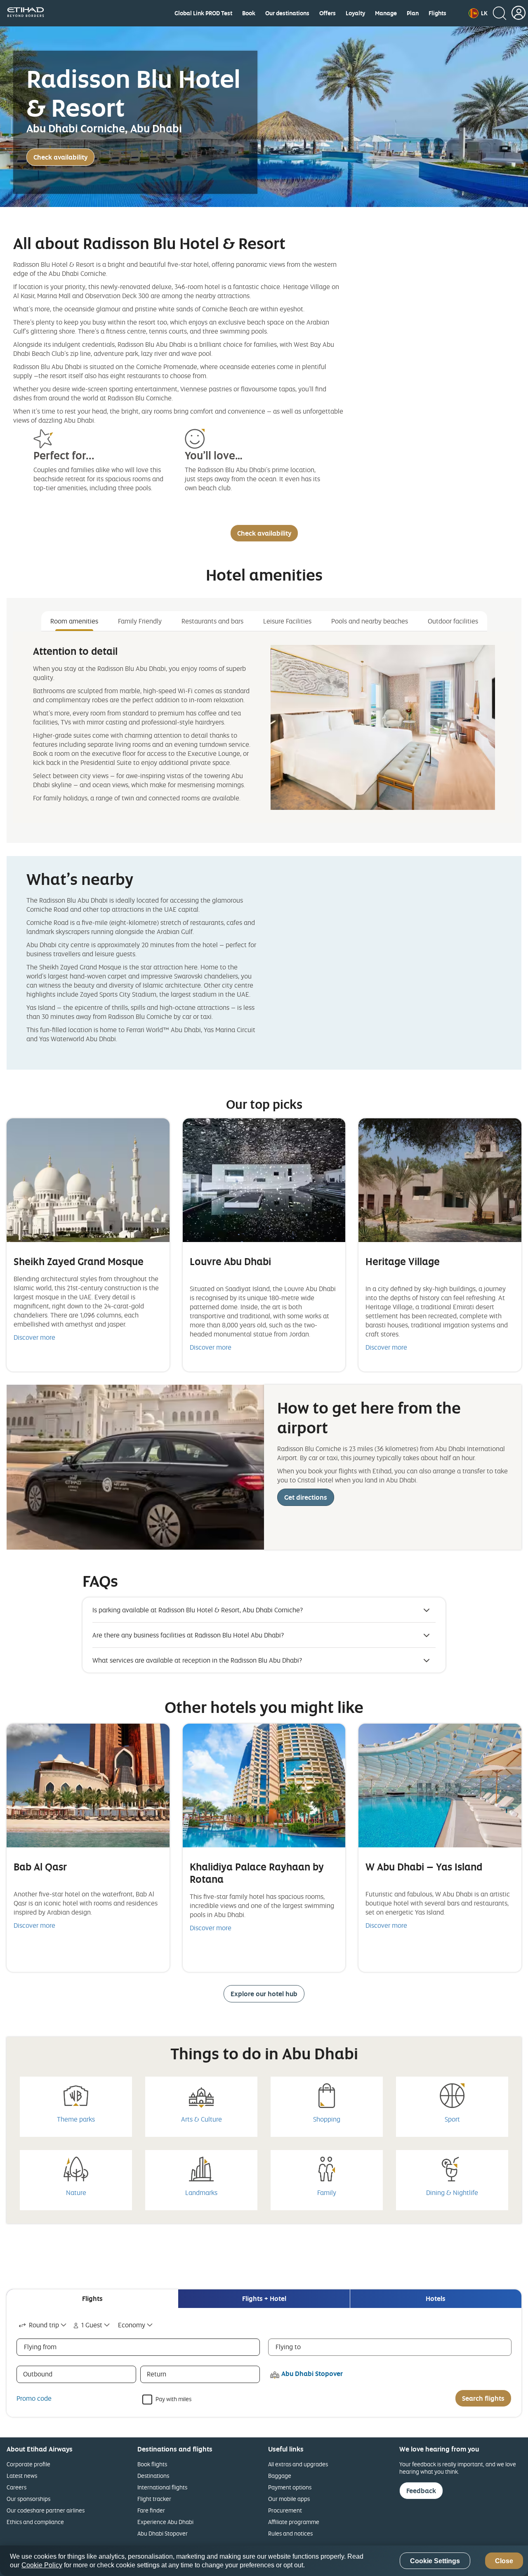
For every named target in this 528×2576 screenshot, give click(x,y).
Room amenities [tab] (74, 621)
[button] (478, 13)
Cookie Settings (435, 2561)
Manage (386, 13)
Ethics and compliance (35, 2522)
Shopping (327, 2119)
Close (504, 2561)
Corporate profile (28, 2464)
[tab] (92, 2299)
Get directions (306, 1497)
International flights (162, 2487)
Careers (16, 2487)
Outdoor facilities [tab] (453, 621)
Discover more (34, 1337)
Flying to (288, 2347)
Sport (452, 2119)
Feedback (421, 2491)
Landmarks (201, 2193)
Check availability (60, 157)
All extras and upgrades (298, 2464)
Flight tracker (154, 2499)
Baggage (280, 2476)
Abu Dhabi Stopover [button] (312, 2374)
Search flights (483, 2398)
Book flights (152, 2464)
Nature (76, 2193)
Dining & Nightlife (452, 2193)
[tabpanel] (264, 727)
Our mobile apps (289, 2499)
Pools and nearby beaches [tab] (370, 621)
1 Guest (92, 2325)
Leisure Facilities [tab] (287, 621)
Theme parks (76, 2119)
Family (327, 2193)
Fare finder (151, 2510)
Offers (328, 13)
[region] (264, 2561)
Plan (413, 13)
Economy (132, 2325)
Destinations (153, 2476)
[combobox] (43, 2325)
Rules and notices (290, 2533)
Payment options (290, 2487)
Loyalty (355, 13)
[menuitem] (203, 13)
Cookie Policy (42, 2565)
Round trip (44, 2325)
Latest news (22, 2476)
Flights (437, 13)
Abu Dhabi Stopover (163, 2533)
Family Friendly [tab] (140, 621)
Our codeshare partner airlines (46, 2510)
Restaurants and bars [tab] (212, 621)
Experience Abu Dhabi (165, 2522)
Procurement (285, 2510)
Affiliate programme (294, 2522)
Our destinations (287, 13)
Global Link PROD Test (203, 13)
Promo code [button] (34, 2398)
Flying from (40, 2347)
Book (249, 13)
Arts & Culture (202, 2119)
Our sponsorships (28, 2499)
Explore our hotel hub (264, 1994)
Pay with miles (173, 2398)
